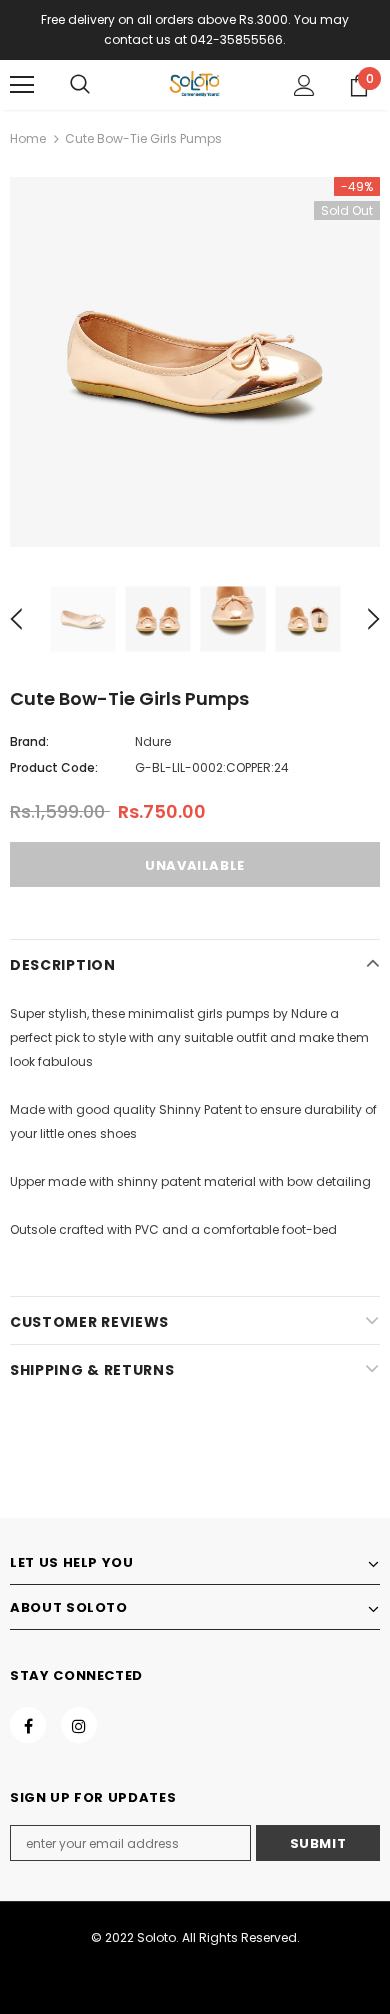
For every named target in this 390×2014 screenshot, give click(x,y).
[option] (195, 362)
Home (28, 138)
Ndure (153, 741)
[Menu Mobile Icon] (22, 85)
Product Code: (54, 767)
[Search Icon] (80, 85)
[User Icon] (304, 85)
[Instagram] (79, 1725)
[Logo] (195, 84)
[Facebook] (28, 1725)
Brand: (29, 741)
